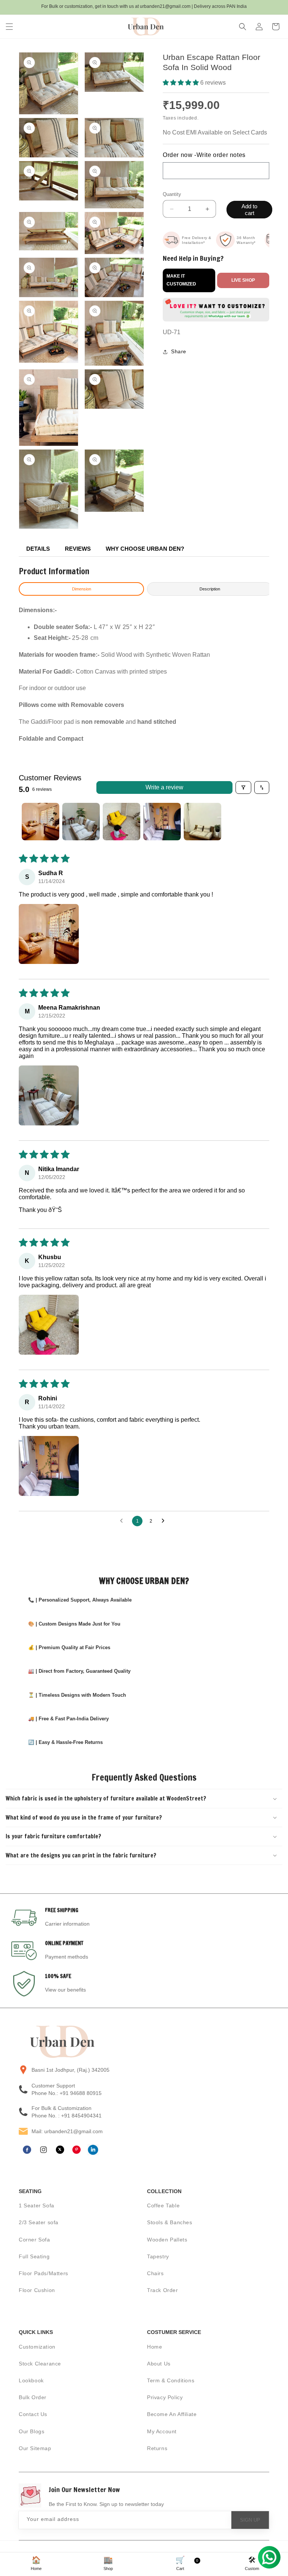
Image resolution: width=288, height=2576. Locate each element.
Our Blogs (31, 2431)
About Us (159, 2364)
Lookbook (31, 2380)
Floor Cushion (37, 2290)
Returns (157, 2448)
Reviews (78, 549)
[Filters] (243, 787)
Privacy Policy (165, 2397)
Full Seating (34, 2256)
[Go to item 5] (202, 822)
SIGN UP (250, 2520)
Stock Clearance (40, 2364)
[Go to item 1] (40, 822)
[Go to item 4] (162, 822)
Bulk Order (33, 2397)
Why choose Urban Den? (145, 549)
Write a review (164, 787)
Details (38, 549)
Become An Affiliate (172, 2414)
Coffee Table (163, 2205)
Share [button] (179, 351)
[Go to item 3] (121, 822)
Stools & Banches (170, 2222)
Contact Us (33, 2414)
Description (210, 589)
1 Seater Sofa (37, 2205)
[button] (9, 27)
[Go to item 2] (81, 822)
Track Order (163, 2290)
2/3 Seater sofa (39, 2222)
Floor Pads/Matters (43, 2273)
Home (154, 2347)
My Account (162, 2431)
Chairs (155, 2273)
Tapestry (158, 2256)
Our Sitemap (35, 2448)
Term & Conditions (171, 2380)
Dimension (82, 589)
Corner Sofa (34, 2240)
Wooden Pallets (167, 2240)
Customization (37, 2347)
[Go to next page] (165, 1521)
